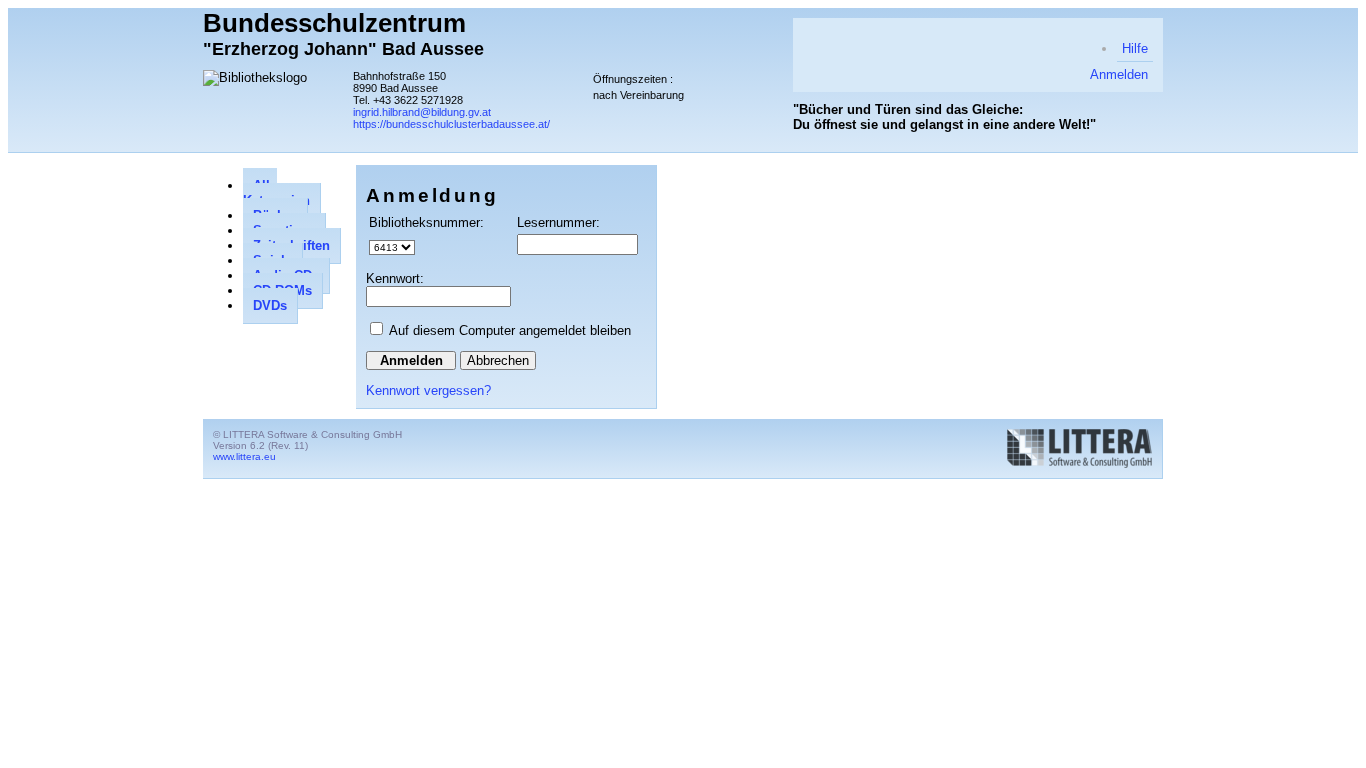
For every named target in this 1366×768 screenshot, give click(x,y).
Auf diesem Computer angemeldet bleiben (510, 330)
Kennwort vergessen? (428, 390)
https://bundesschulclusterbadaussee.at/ (451, 124)
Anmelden (1119, 74)
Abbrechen (498, 360)
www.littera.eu (244, 456)
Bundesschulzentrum (334, 23)
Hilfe (1135, 48)
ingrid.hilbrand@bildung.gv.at (422, 112)
